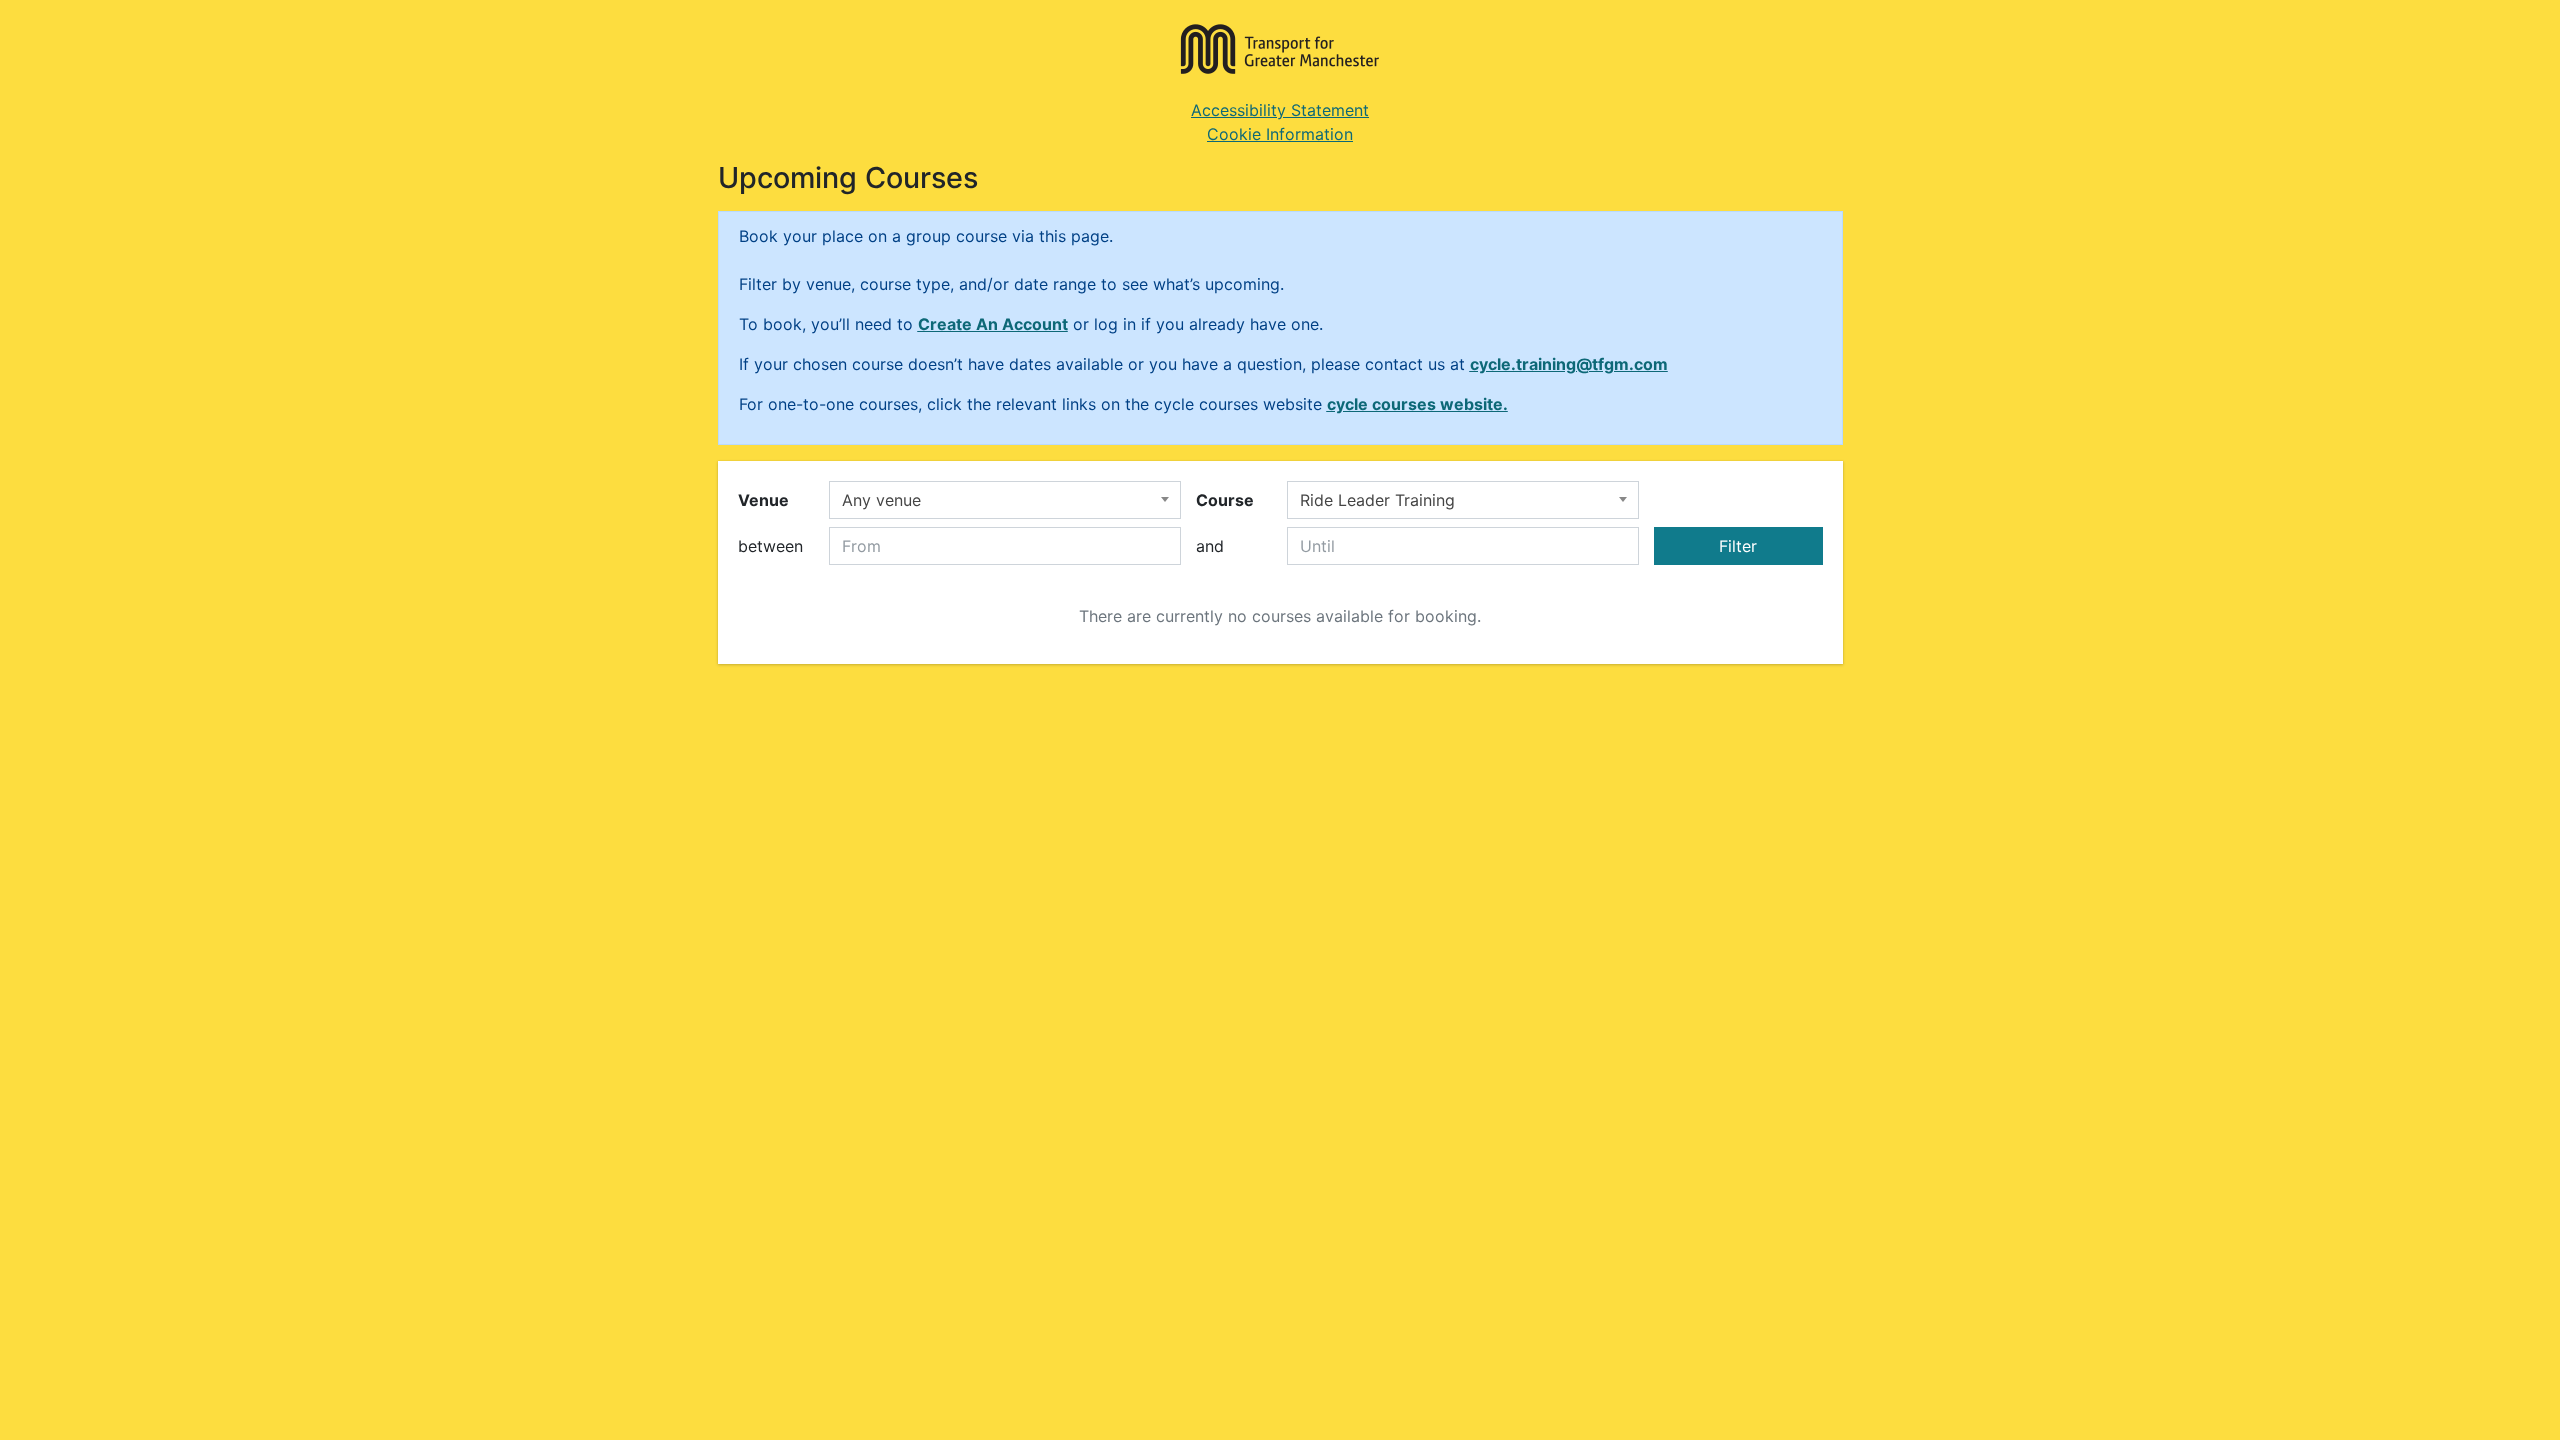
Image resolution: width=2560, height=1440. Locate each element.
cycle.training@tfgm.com (1569, 364)
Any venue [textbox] (881, 500)
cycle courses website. (1417, 404)
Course (1225, 500)
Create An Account (993, 324)
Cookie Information (1280, 134)
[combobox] (1005, 500)
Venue (763, 500)
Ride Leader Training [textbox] (1377, 500)
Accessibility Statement (1280, 110)
